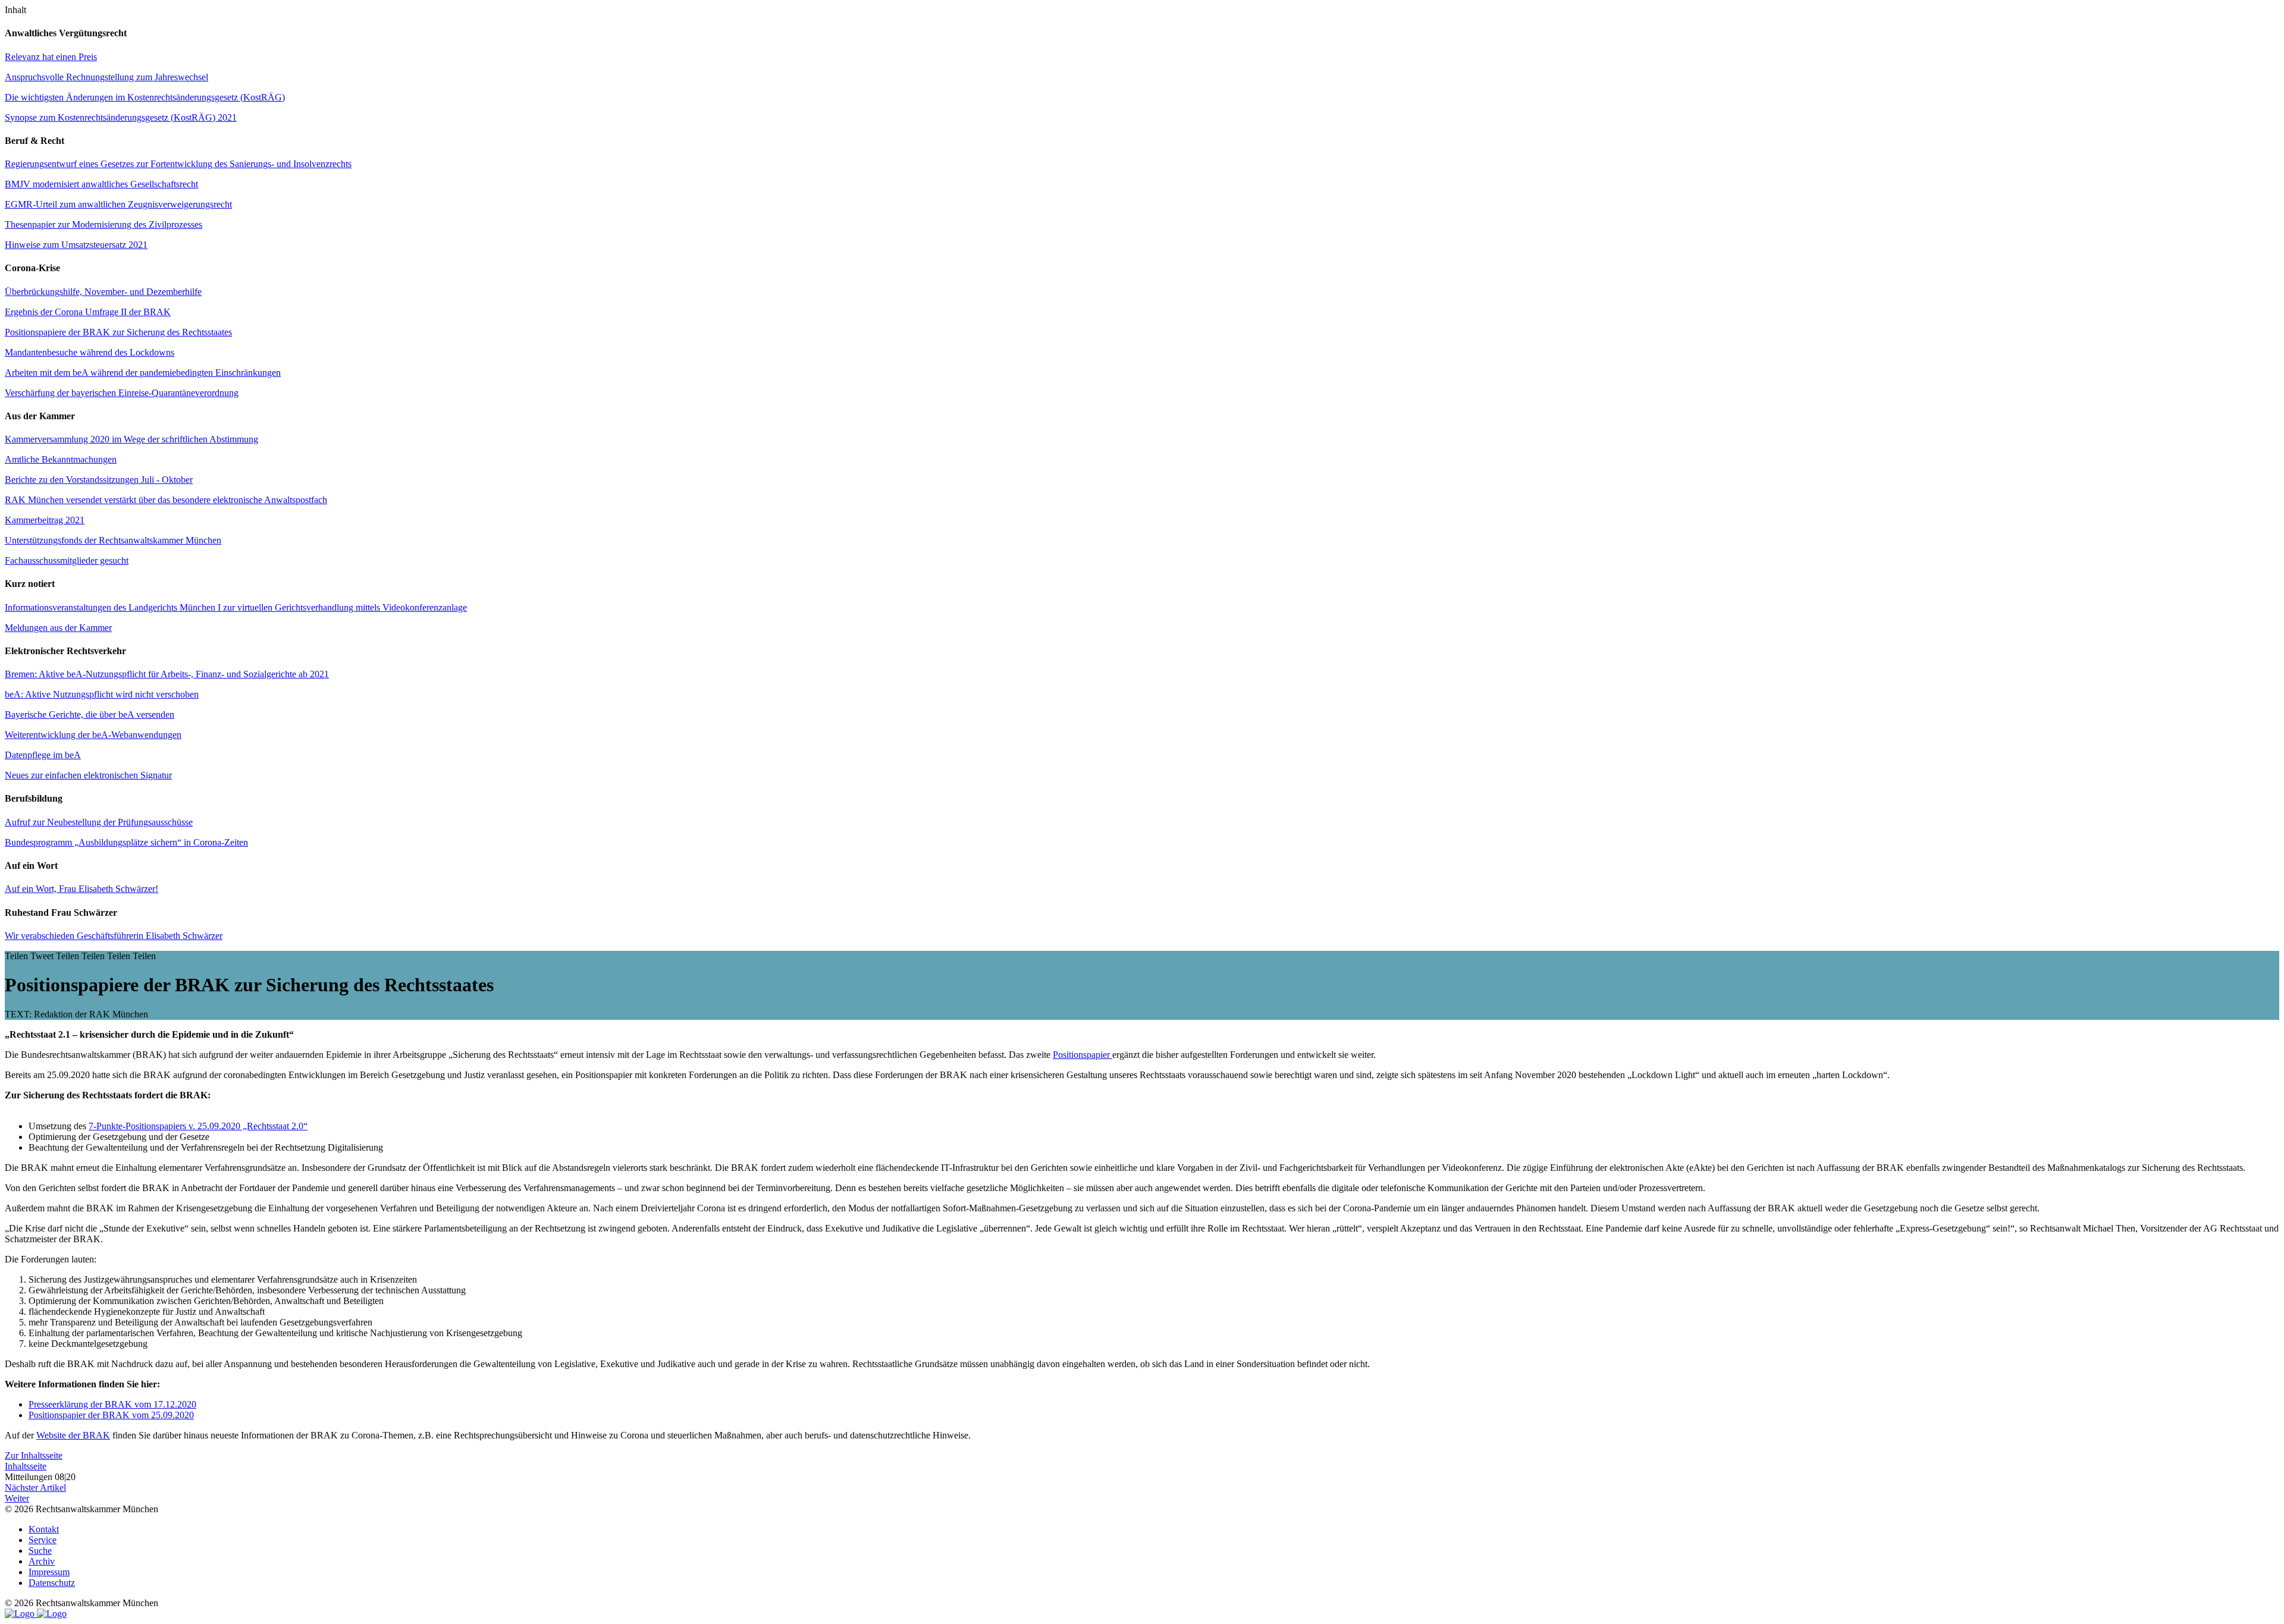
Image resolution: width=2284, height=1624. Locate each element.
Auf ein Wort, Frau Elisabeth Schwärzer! (81, 889)
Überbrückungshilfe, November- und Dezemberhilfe (103, 292)
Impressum (49, 1572)
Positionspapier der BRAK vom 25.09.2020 (111, 1415)
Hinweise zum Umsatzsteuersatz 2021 (76, 245)
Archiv (42, 1561)
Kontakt (44, 1529)
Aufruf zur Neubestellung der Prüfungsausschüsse (99, 822)
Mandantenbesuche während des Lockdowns (90, 352)
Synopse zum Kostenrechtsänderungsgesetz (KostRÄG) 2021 (121, 117)
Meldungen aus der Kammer (58, 628)
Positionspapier (1083, 1055)
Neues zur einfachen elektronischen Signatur (88, 775)
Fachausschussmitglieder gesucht (67, 560)
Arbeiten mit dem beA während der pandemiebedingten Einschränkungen (143, 373)
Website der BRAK (73, 1435)
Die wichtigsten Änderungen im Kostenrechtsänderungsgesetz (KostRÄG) (145, 97)
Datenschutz (52, 1583)
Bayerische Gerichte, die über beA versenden (90, 714)
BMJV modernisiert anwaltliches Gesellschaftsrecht (101, 184)
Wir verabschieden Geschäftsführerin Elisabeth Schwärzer (114, 936)
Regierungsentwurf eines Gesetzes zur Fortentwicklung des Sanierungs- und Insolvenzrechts (178, 164)
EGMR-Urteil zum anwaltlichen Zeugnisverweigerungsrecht (118, 204)
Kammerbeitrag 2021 (45, 520)
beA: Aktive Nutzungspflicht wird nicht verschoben (102, 694)
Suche (40, 1551)
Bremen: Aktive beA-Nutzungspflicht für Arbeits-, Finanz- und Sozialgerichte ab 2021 (167, 674)
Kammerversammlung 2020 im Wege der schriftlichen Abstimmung (131, 439)
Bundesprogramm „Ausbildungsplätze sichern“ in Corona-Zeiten (126, 842)
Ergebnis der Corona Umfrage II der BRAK (88, 312)
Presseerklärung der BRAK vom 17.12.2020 (112, 1404)
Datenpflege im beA (43, 755)
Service (43, 1540)
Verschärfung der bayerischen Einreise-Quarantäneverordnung (122, 393)
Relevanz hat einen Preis (51, 57)
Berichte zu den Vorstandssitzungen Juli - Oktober (99, 480)
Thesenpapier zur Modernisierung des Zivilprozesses (103, 224)
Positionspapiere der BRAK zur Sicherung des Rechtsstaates (118, 332)
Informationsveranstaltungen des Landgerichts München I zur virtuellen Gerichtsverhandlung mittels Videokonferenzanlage (236, 607)
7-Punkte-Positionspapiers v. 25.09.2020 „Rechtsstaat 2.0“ (198, 1126)
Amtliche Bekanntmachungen (61, 459)
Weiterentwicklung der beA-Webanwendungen (93, 735)
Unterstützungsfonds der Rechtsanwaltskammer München (113, 540)
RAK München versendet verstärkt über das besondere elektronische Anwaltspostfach (166, 500)
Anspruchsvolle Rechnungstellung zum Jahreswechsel (106, 77)
